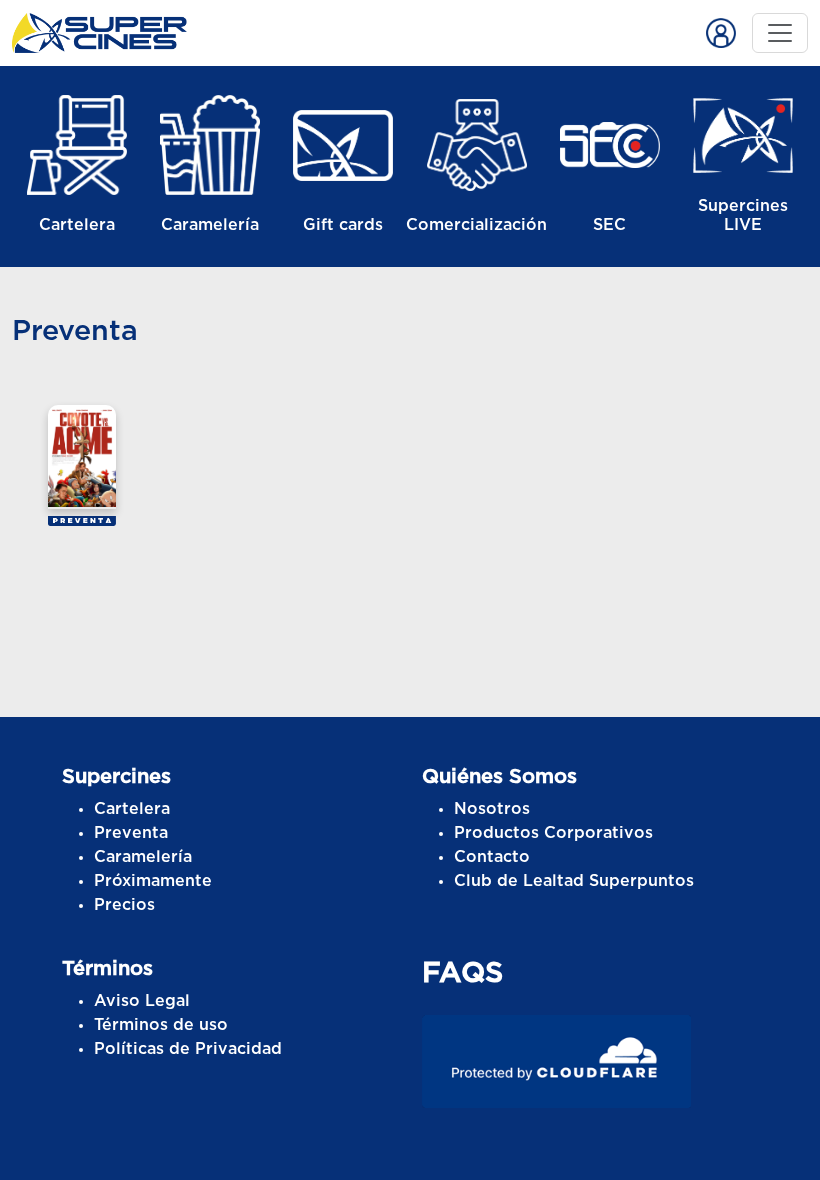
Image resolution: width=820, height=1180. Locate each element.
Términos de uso (161, 1025)
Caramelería (143, 857)
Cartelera (132, 809)
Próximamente (153, 881)
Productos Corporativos (553, 833)
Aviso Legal (142, 1001)
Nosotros (492, 809)
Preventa (131, 833)
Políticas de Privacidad (188, 1049)
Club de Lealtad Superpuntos (574, 881)
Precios (124, 905)
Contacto (492, 857)
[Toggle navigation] (780, 33)
